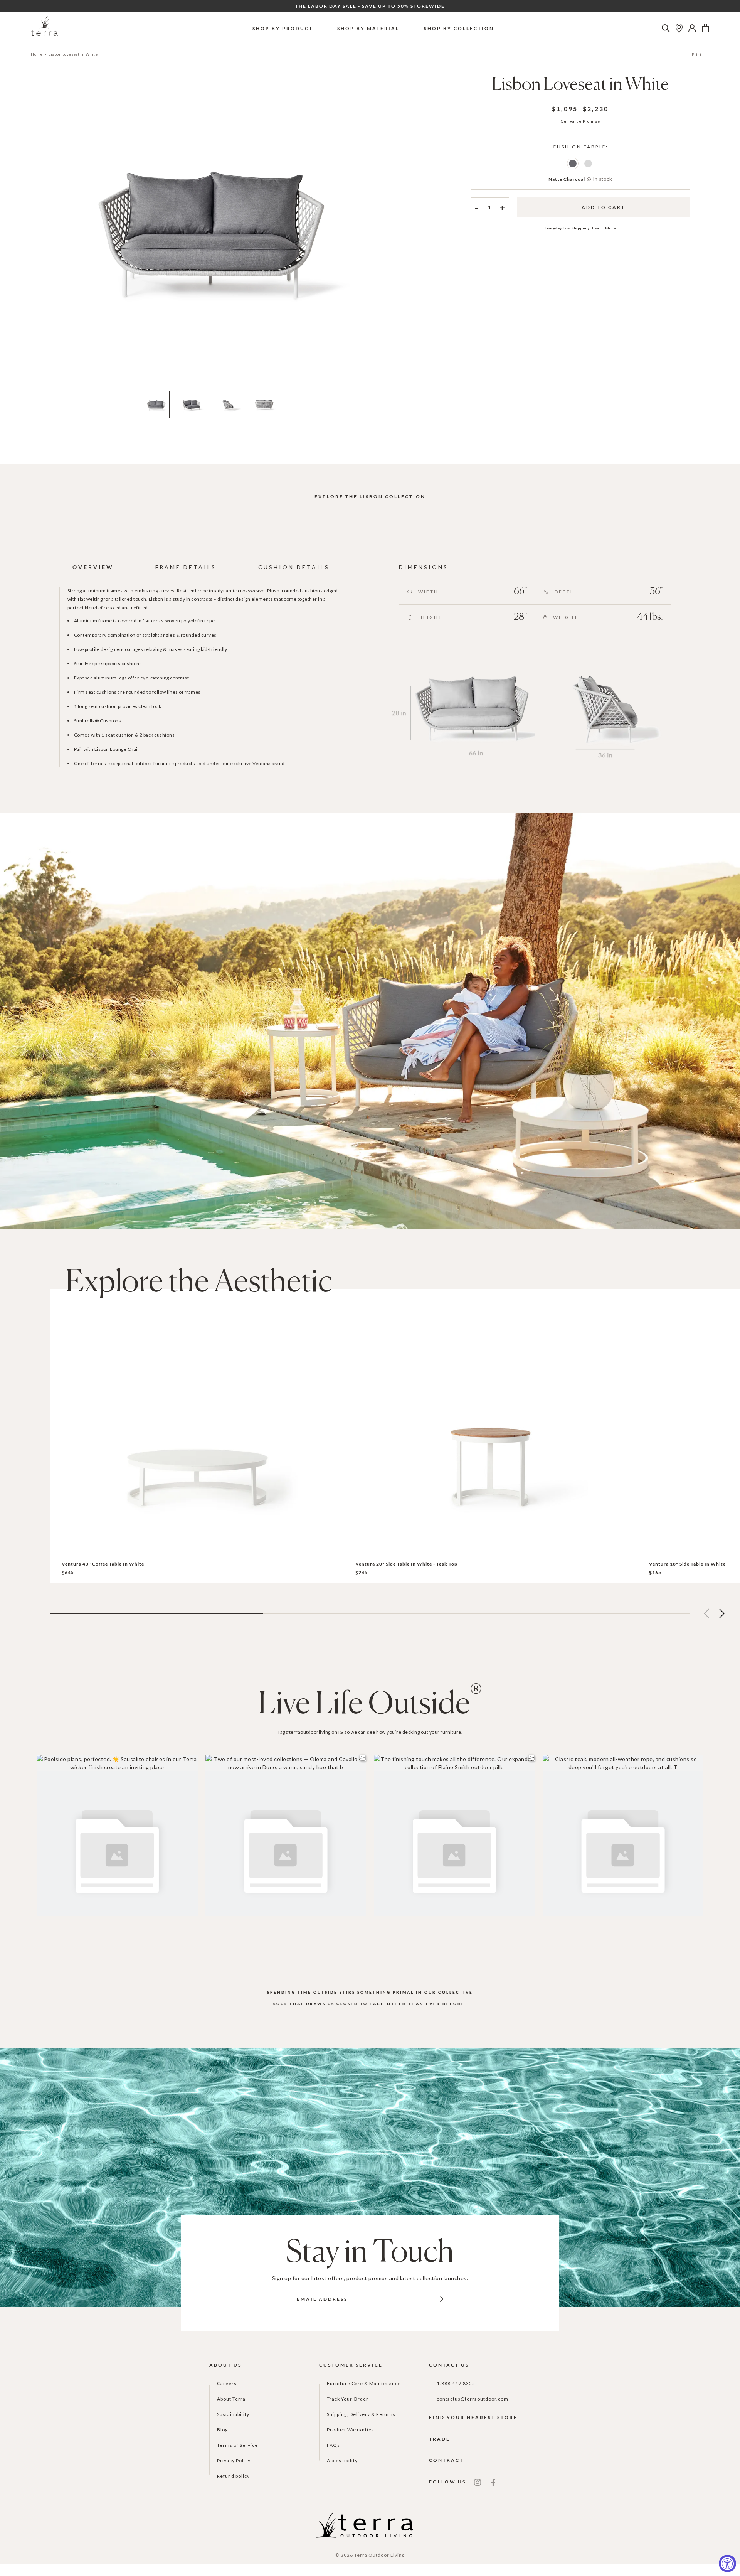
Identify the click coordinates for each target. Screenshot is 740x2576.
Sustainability (233, 2414)
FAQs (333, 2445)
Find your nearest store (473, 2417)
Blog (222, 2430)
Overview (93, 567)
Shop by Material (368, 28)
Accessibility (342, 2461)
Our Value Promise (580, 121)
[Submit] (439, 2298)
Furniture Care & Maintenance (364, 2383)
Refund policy (233, 2476)
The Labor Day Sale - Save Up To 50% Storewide (370, 6)
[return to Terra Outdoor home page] (44, 28)
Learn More (604, 228)
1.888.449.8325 (456, 2383)
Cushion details (294, 567)
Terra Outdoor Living (379, 2555)
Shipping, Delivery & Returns (361, 2414)
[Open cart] (706, 28)
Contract (446, 2460)
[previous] (37, 234)
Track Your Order (348, 2399)
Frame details (186, 567)
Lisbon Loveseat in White (73, 54)
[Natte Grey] (588, 164)
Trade (440, 2439)
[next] (383, 234)
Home (37, 54)
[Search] (666, 28)
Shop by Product (283, 28)
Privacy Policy (234, 2461)
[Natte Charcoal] (573, 164)
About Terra (231, 2399)
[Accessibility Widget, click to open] (727, 2563)
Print (697, 54)
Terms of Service (237, 2445)
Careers (227, 2383)
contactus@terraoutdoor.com (473, 2399)
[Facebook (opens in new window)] (493, 2482)
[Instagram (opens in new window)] (478, 2482)
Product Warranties (351, 2430)
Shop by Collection (459, 28)
